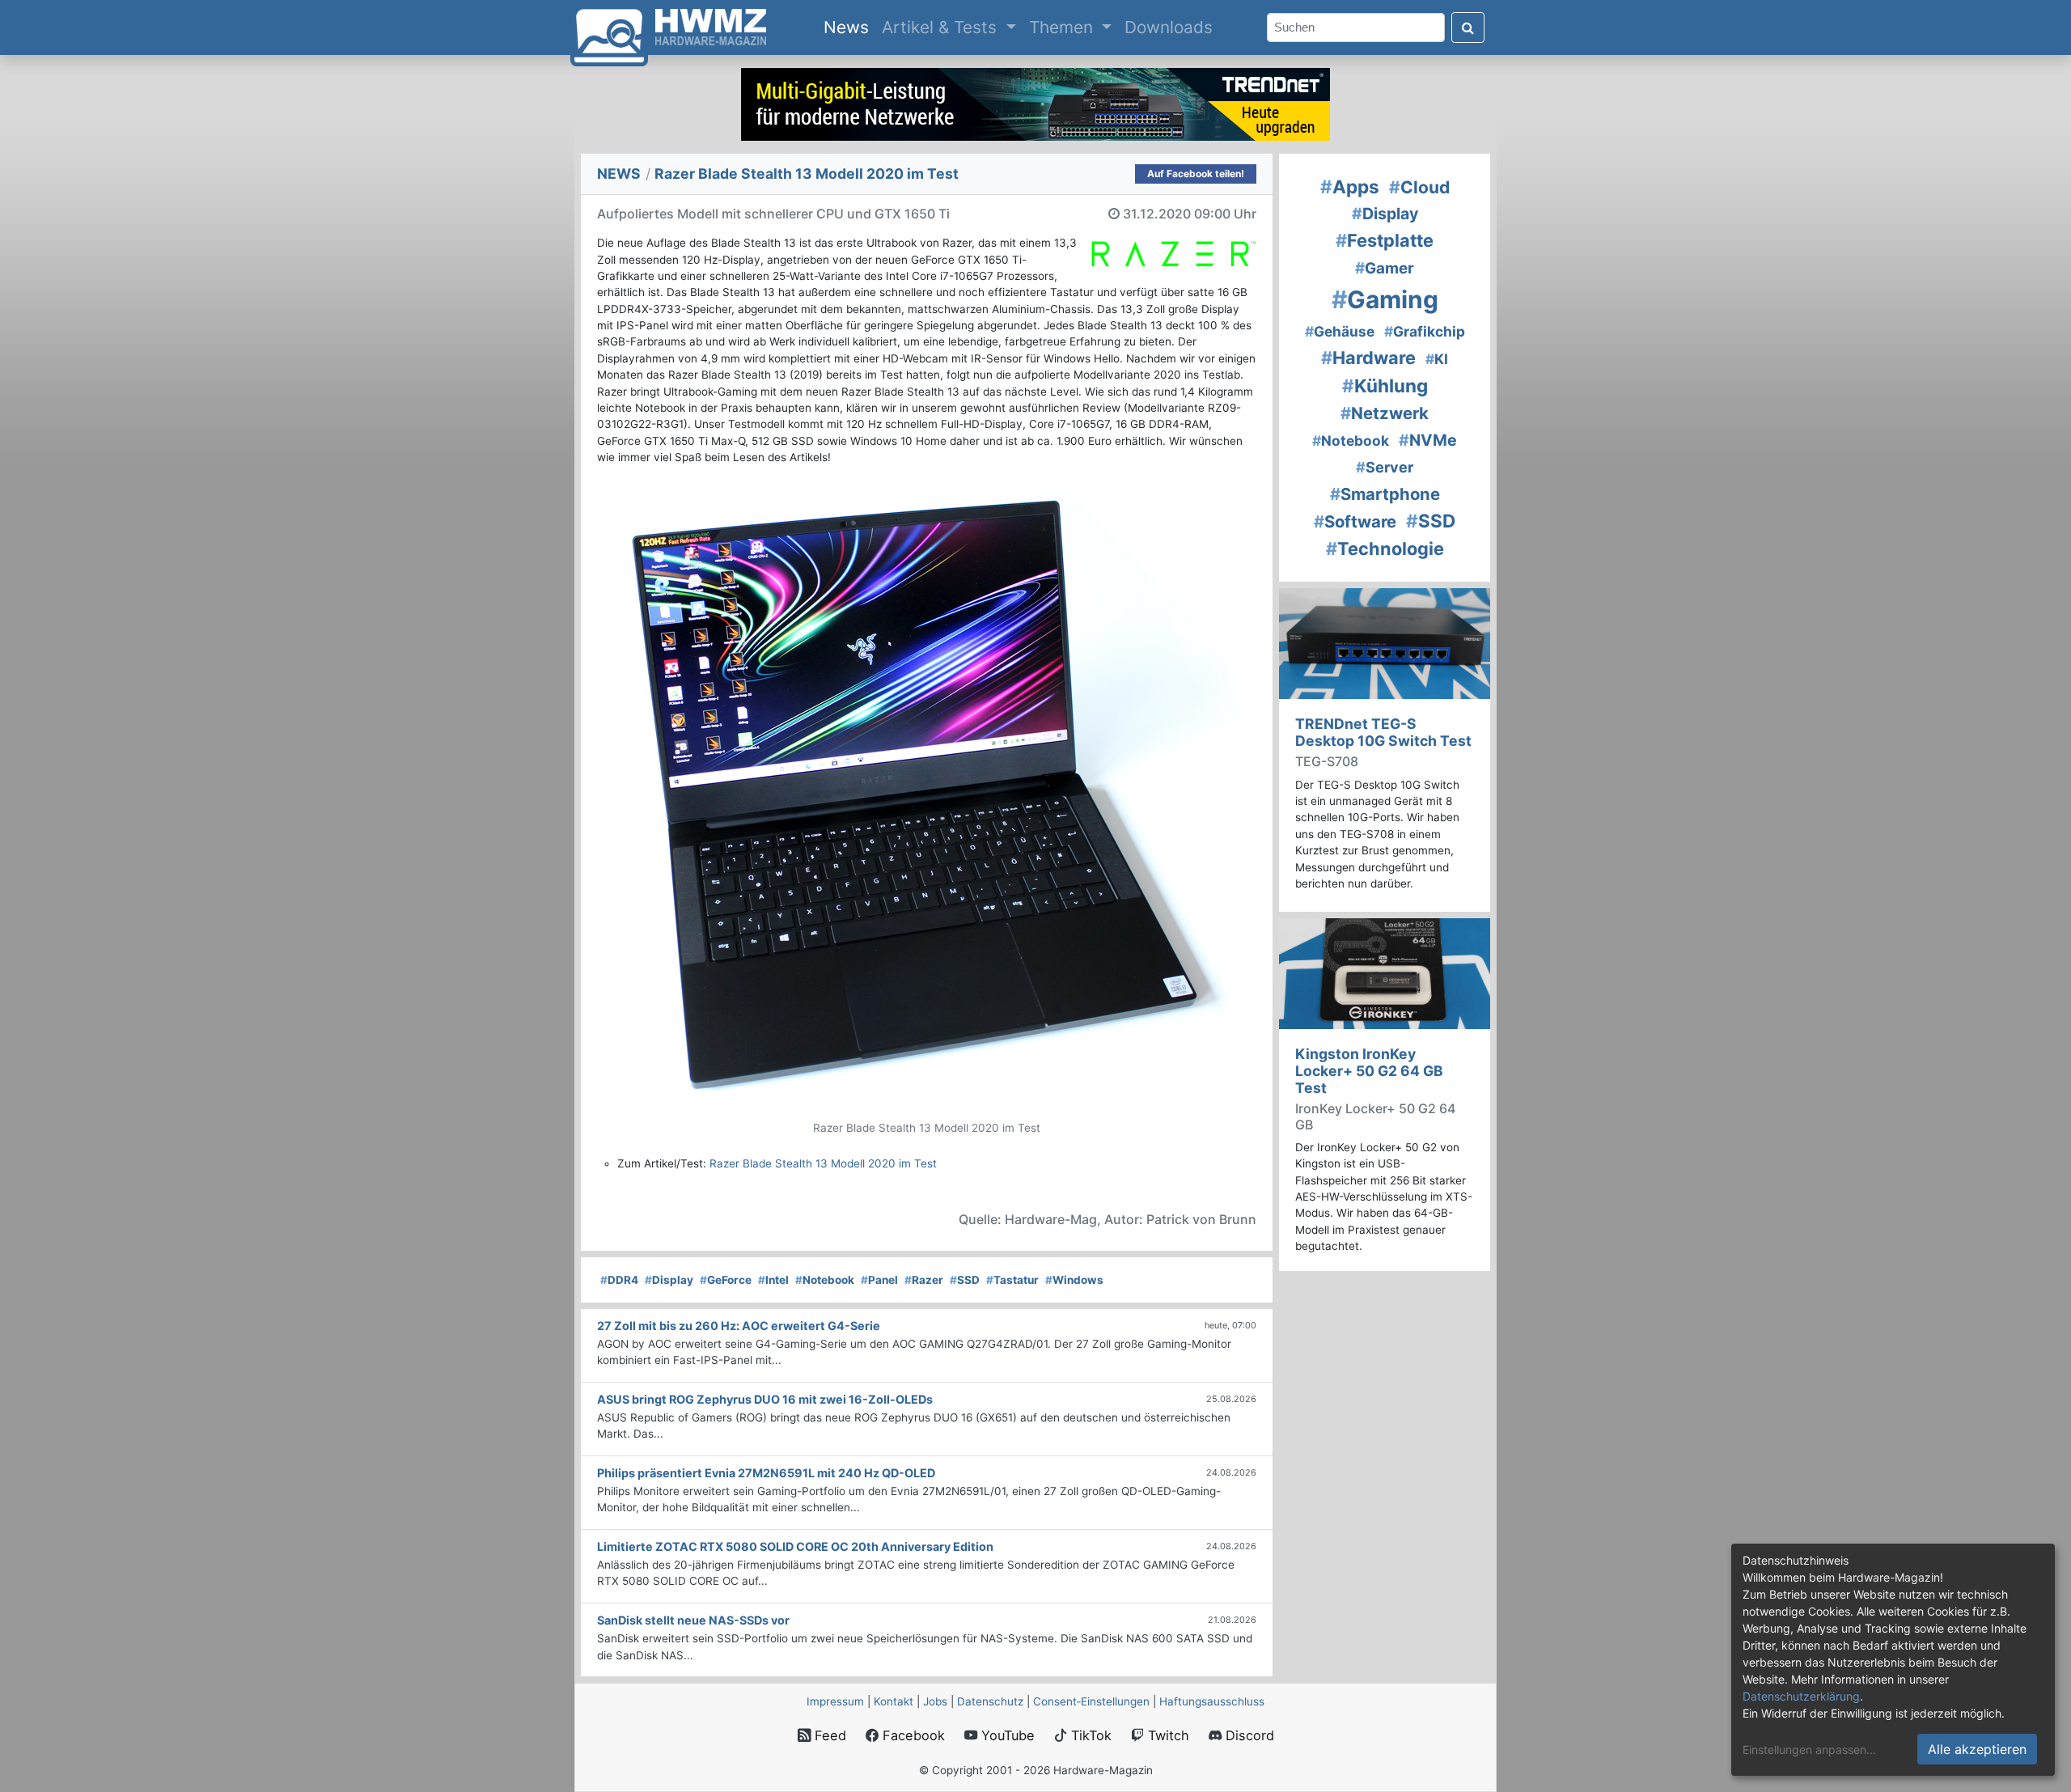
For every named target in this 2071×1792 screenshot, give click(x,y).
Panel (879, 1280)
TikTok (1089, 1735)
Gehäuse (1340, 331)
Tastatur (1012, 1280)
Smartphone (1385, 494)
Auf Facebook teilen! (1196, 174)
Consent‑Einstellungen (1091, 1701)
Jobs (935, 1701)
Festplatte (1385, 240)
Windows (1074, 1280)
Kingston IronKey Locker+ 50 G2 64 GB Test (1369, 1071)
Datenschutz (990, 1701)
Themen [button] (1063, 27)
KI (1437, 359)
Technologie (1385, 549)
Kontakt (894, 1701)
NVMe (1428, 440)
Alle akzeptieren (1977, 1749)
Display (669, 1280)
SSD (965, 1280)
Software (1355, 521)
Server (1385, 467)
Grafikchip (1425, 331)
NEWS (619, 174)
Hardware (1368, 358)
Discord (1248, 1735)
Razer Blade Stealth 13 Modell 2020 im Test (823, 1163)
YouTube (1006, 1735)
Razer (924, 1280)
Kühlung (1385, 386)
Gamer (1385, 268)
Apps (1350, 186)
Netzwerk (1385, 413)
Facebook (912, 1735)
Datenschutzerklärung (1801, 1696)
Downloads (1169, 27)
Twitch (1167, 1735)
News (849, 27)
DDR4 (619, 1280)
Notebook (825, 1280)
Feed (828, 1735)
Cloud (1419, 187)
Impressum (835, 1701)
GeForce (726, 1280)
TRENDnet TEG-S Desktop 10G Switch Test (1383, 732)
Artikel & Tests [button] (942, 27)
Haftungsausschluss (1212, 1701)
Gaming (1385, 299)
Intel (773, 1280)
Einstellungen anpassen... (1809, 1750)
